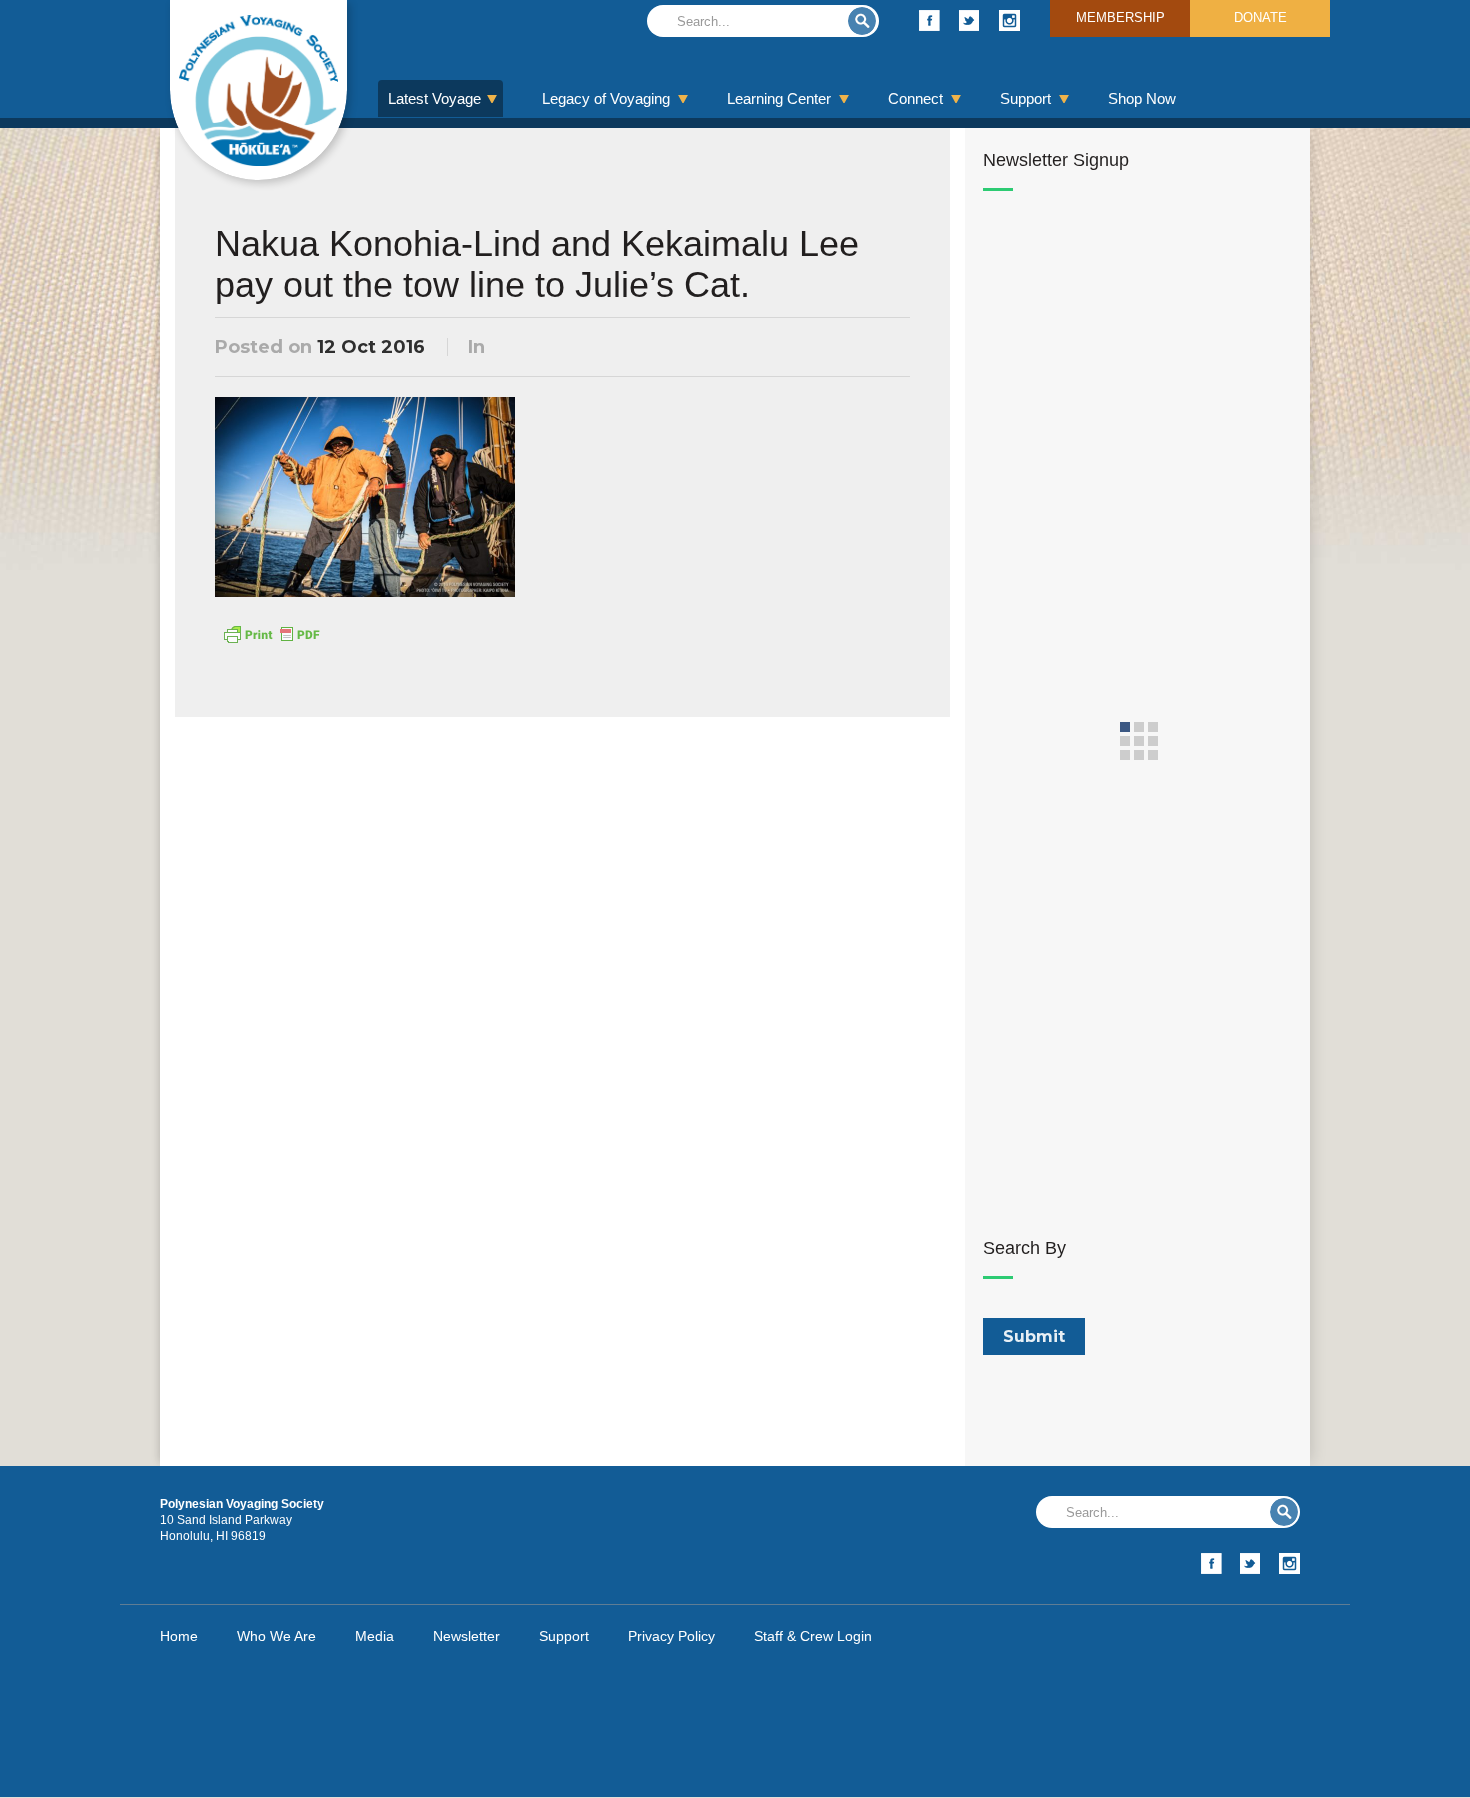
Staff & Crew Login (813, 1636)
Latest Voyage (434, 98)
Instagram (1009, 20)
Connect (915, 98)
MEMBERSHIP (1120, 17)
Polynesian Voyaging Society (258, 90)
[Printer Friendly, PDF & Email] (271, 633)
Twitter (969, 20)
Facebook (929, 20)
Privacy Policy (671, 1636)
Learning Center (779, 98)
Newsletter (466, 1636)
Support (1025, 98)
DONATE (1260, 17)
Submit (862, 21)
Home (179, 1636)
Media (374, 1636)
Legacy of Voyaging (606, 98)
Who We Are (276, 1636)
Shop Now (1142, 98)
